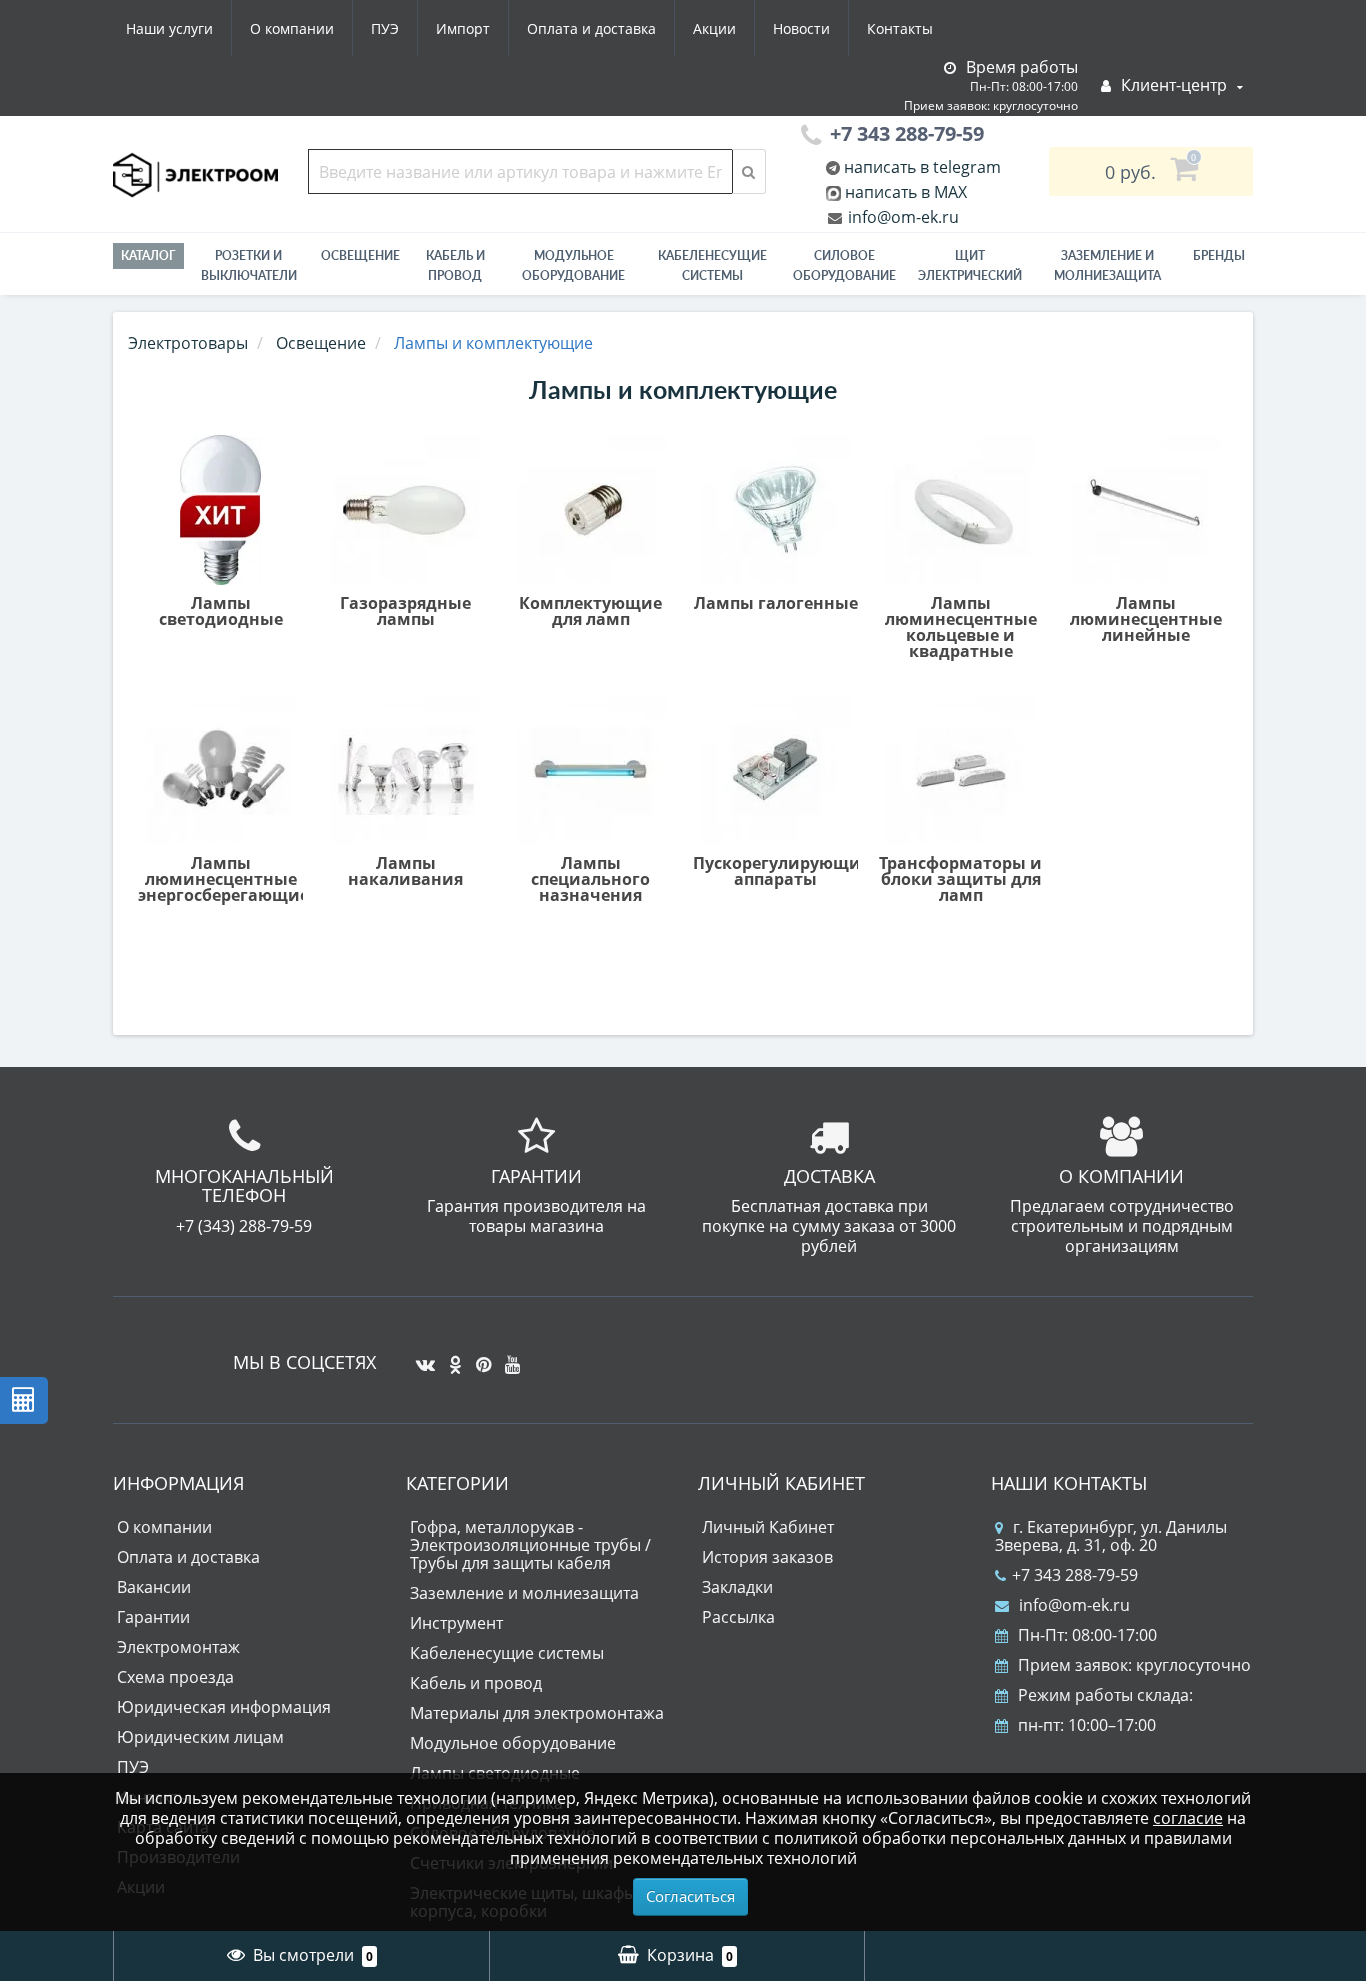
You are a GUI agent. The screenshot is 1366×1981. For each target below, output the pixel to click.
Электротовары (188, 343)
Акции (714, 28)
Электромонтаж (178, 1647)
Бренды (1219, 255)
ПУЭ (385, 28)
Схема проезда (175, 1677)
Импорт (463, 28)
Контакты (900, 28)
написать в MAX (906, 192)
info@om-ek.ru (901, 217)
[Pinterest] (478, 1357)
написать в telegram (920, 167)
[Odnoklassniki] (450, 1357)
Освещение (360, 255)
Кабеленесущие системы (712, 265)
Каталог (148, 255)
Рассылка (738, 1617)
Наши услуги (169, 28)
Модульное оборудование (573, 265)
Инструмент (456, 1623)
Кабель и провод (455, 265)
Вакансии (154, 1587)
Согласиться (690, 1896)
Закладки (737, 1587)
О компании (292, 28)
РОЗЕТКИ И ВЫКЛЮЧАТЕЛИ (249, 265)
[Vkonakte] (420, 1357)
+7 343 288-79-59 (1075, 1575)
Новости (801, 28)
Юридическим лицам (200, 1737)
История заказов (767, 1557)
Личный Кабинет (768, 1527)
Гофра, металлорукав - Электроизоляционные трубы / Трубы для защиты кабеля (530, 1545)
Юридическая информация (224, 1707)
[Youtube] (507, 1357)
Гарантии (153, 1617)
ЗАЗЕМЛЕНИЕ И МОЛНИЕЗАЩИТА (1107, 265)
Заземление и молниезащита (524, 1593)
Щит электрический (970, 265)
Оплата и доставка (591, 28)
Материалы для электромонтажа (537, 1713)
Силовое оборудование (844, 265)
